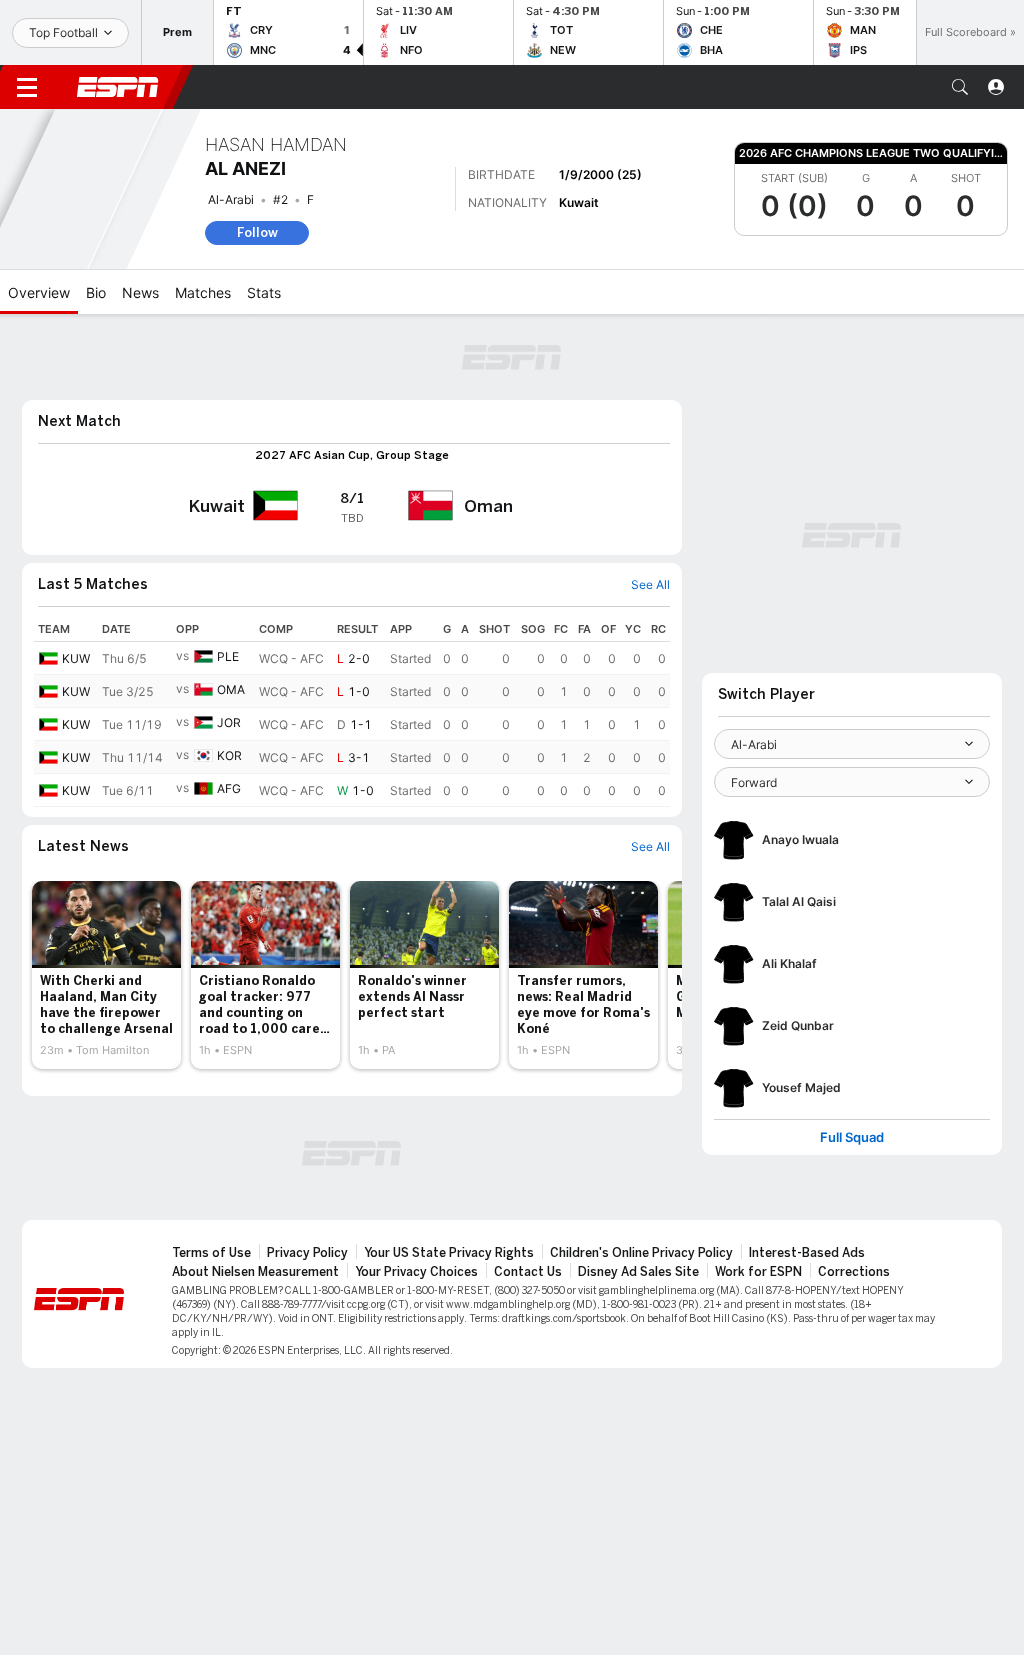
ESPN (118, 87)
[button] (960, 87)
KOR (229, 755)
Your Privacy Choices (416, 1272)
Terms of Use (211, 1253)
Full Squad (852, 1137)
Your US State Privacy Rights (449, 1253)
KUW (76, 658)
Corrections (854, 1272)
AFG (229, 788)
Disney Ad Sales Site (638, 1272)
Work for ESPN (758, 1272)
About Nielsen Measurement (255, 1272)
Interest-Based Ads (807, 1253)
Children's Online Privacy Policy (641, 1253)
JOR (229, 722)
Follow (257, 232)
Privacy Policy (307, 1253)
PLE (228, 656)
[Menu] (27, 87)
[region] (352, 712)
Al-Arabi (231, 199)
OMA (231, 689)
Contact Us (528, 1272)
